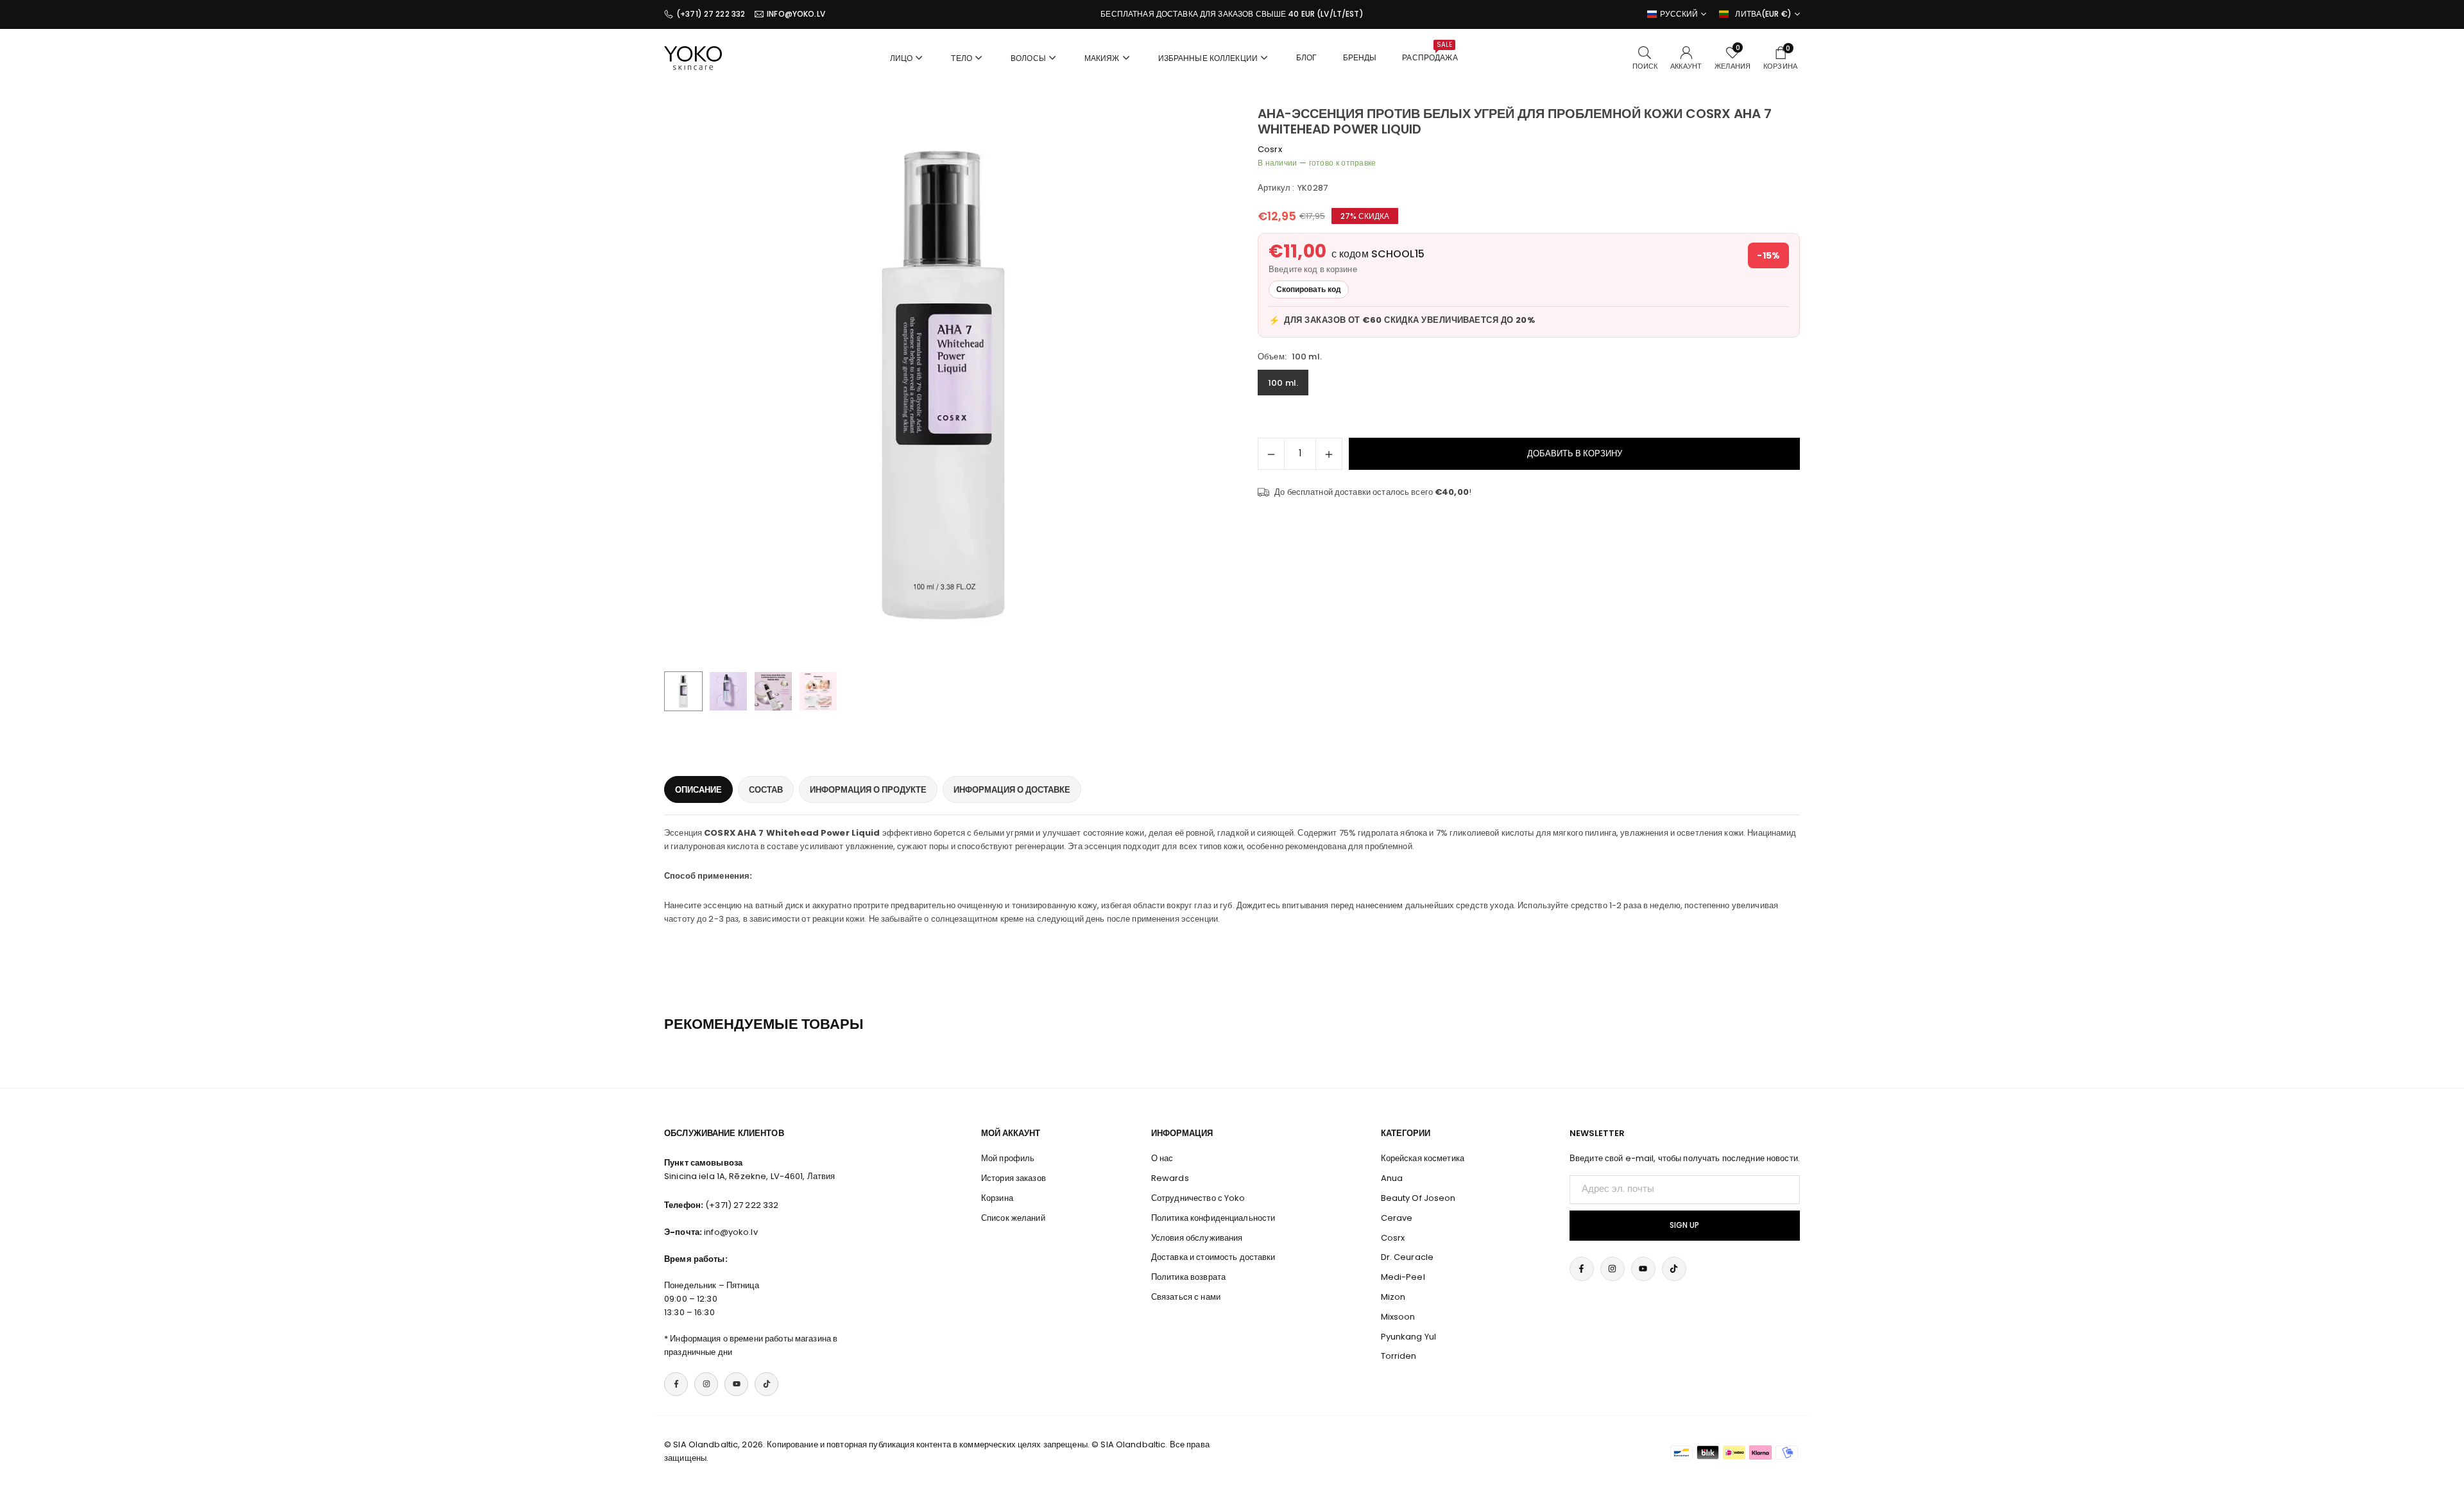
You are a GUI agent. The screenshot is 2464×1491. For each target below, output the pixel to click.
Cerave (1397, 1218)
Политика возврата (1188, 1277)
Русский (1679, 14)
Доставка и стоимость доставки (1213, 1257)
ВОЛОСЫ (1028, 58)
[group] (943, 385)
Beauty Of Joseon (1418, 1198)
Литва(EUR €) (1763, 14)
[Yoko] (693, 57)
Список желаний (1013, 1218)
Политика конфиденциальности (1213, 1218)
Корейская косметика (1423, 1158)
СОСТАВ (766, 790)
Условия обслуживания (1197, 1238)
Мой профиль (1008, 1158)
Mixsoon (1398, 1317)
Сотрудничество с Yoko (1198, 1198)
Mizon (1393, 1297)
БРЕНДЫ (1360, 57)
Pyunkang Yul (1409, 1337)
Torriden (1399, 1356)
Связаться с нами (1186, 1297)
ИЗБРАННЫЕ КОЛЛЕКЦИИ (1208, 58)
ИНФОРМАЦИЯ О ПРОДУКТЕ (868, 790)
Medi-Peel (1403, 1277)
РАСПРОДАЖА (1430, 51)
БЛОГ (1307, 57)
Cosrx (1270, 149)
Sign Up (1684, 1225)
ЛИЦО (902, 58)
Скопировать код (1309, 289)
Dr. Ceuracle (1407, 1257)
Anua (1392, 1178)
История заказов (1014, 1178)
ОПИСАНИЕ (698, 790)
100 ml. (1283, 383)
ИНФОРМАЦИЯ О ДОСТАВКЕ (1012, 790)
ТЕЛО (962, 58)
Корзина (997, 1198)
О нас (1162, 1158)
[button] (1191, 386)
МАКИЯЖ (1102, 58)
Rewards (1170, 1178)
